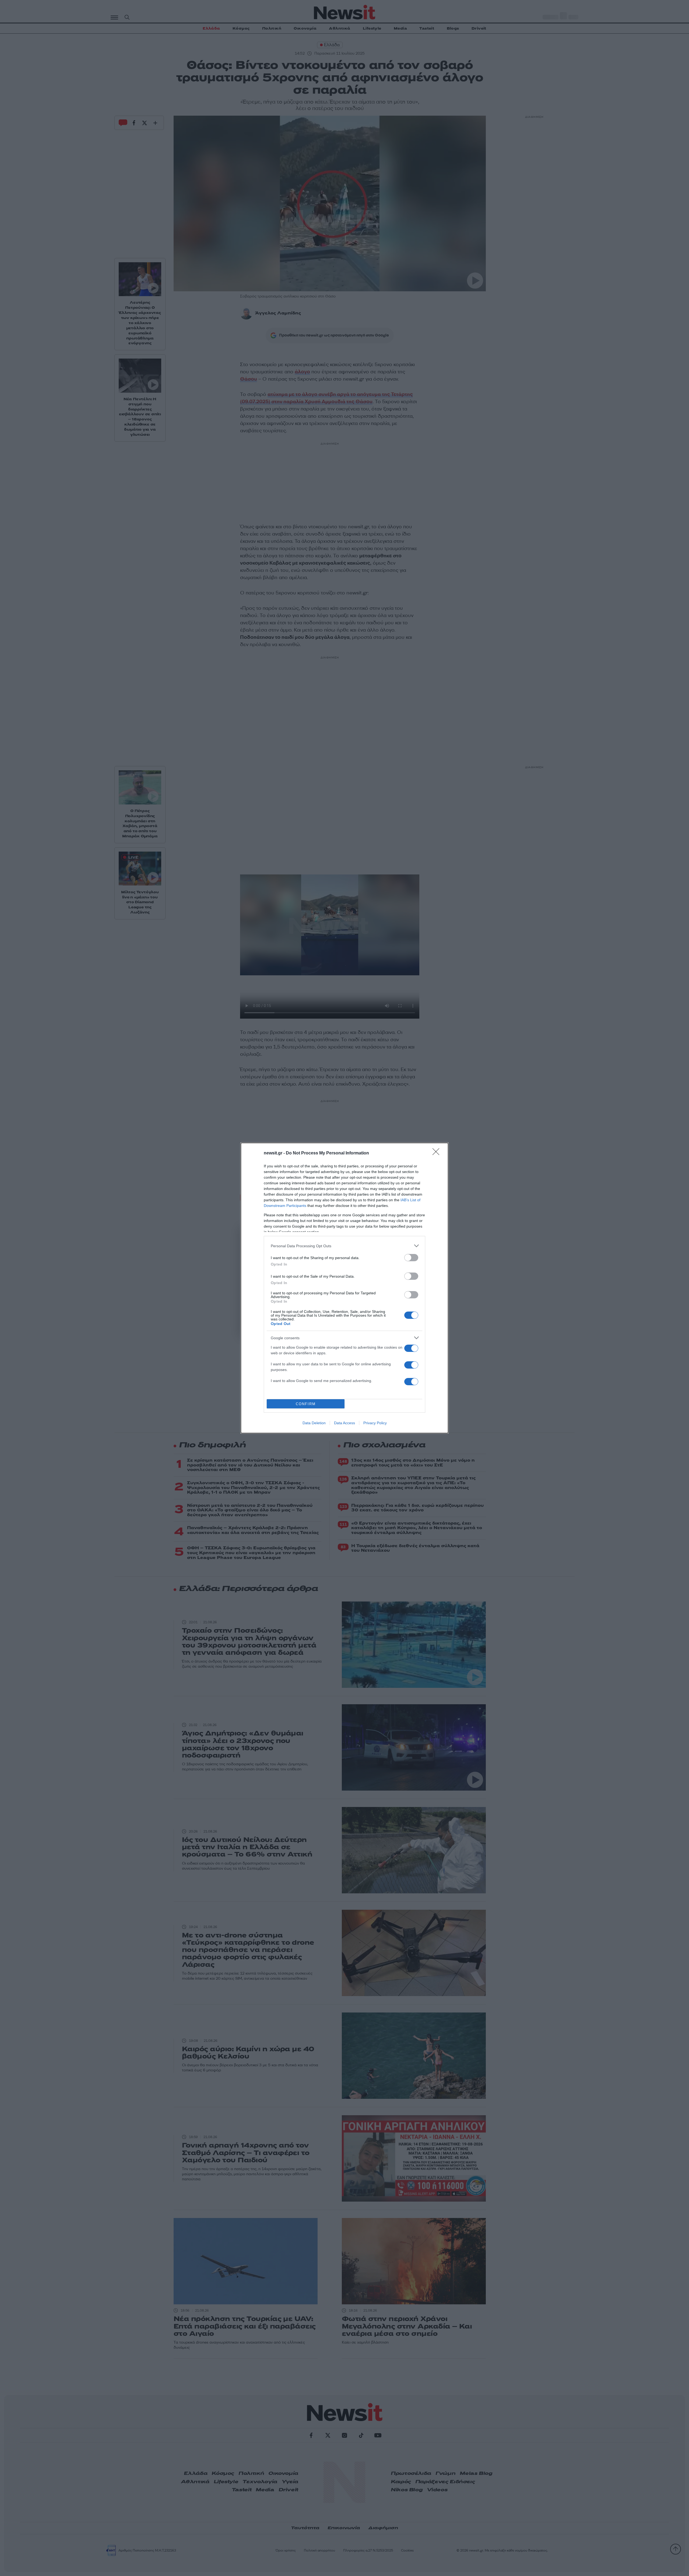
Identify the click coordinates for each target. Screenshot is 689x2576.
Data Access (344, 1423)
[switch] (411, 1258)
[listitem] (344, 1246)
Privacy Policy (375, 1423)
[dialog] (344, 1288)
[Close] (438, 1153)
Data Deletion (314, 1423)
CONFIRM (306, 1404)
